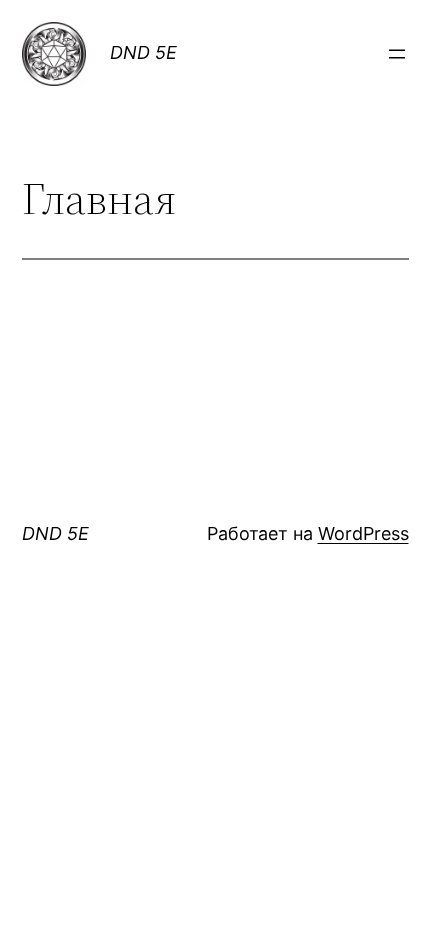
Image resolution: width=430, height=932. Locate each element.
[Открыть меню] (397, 54)
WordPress (363, 533)
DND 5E (143, 52)
